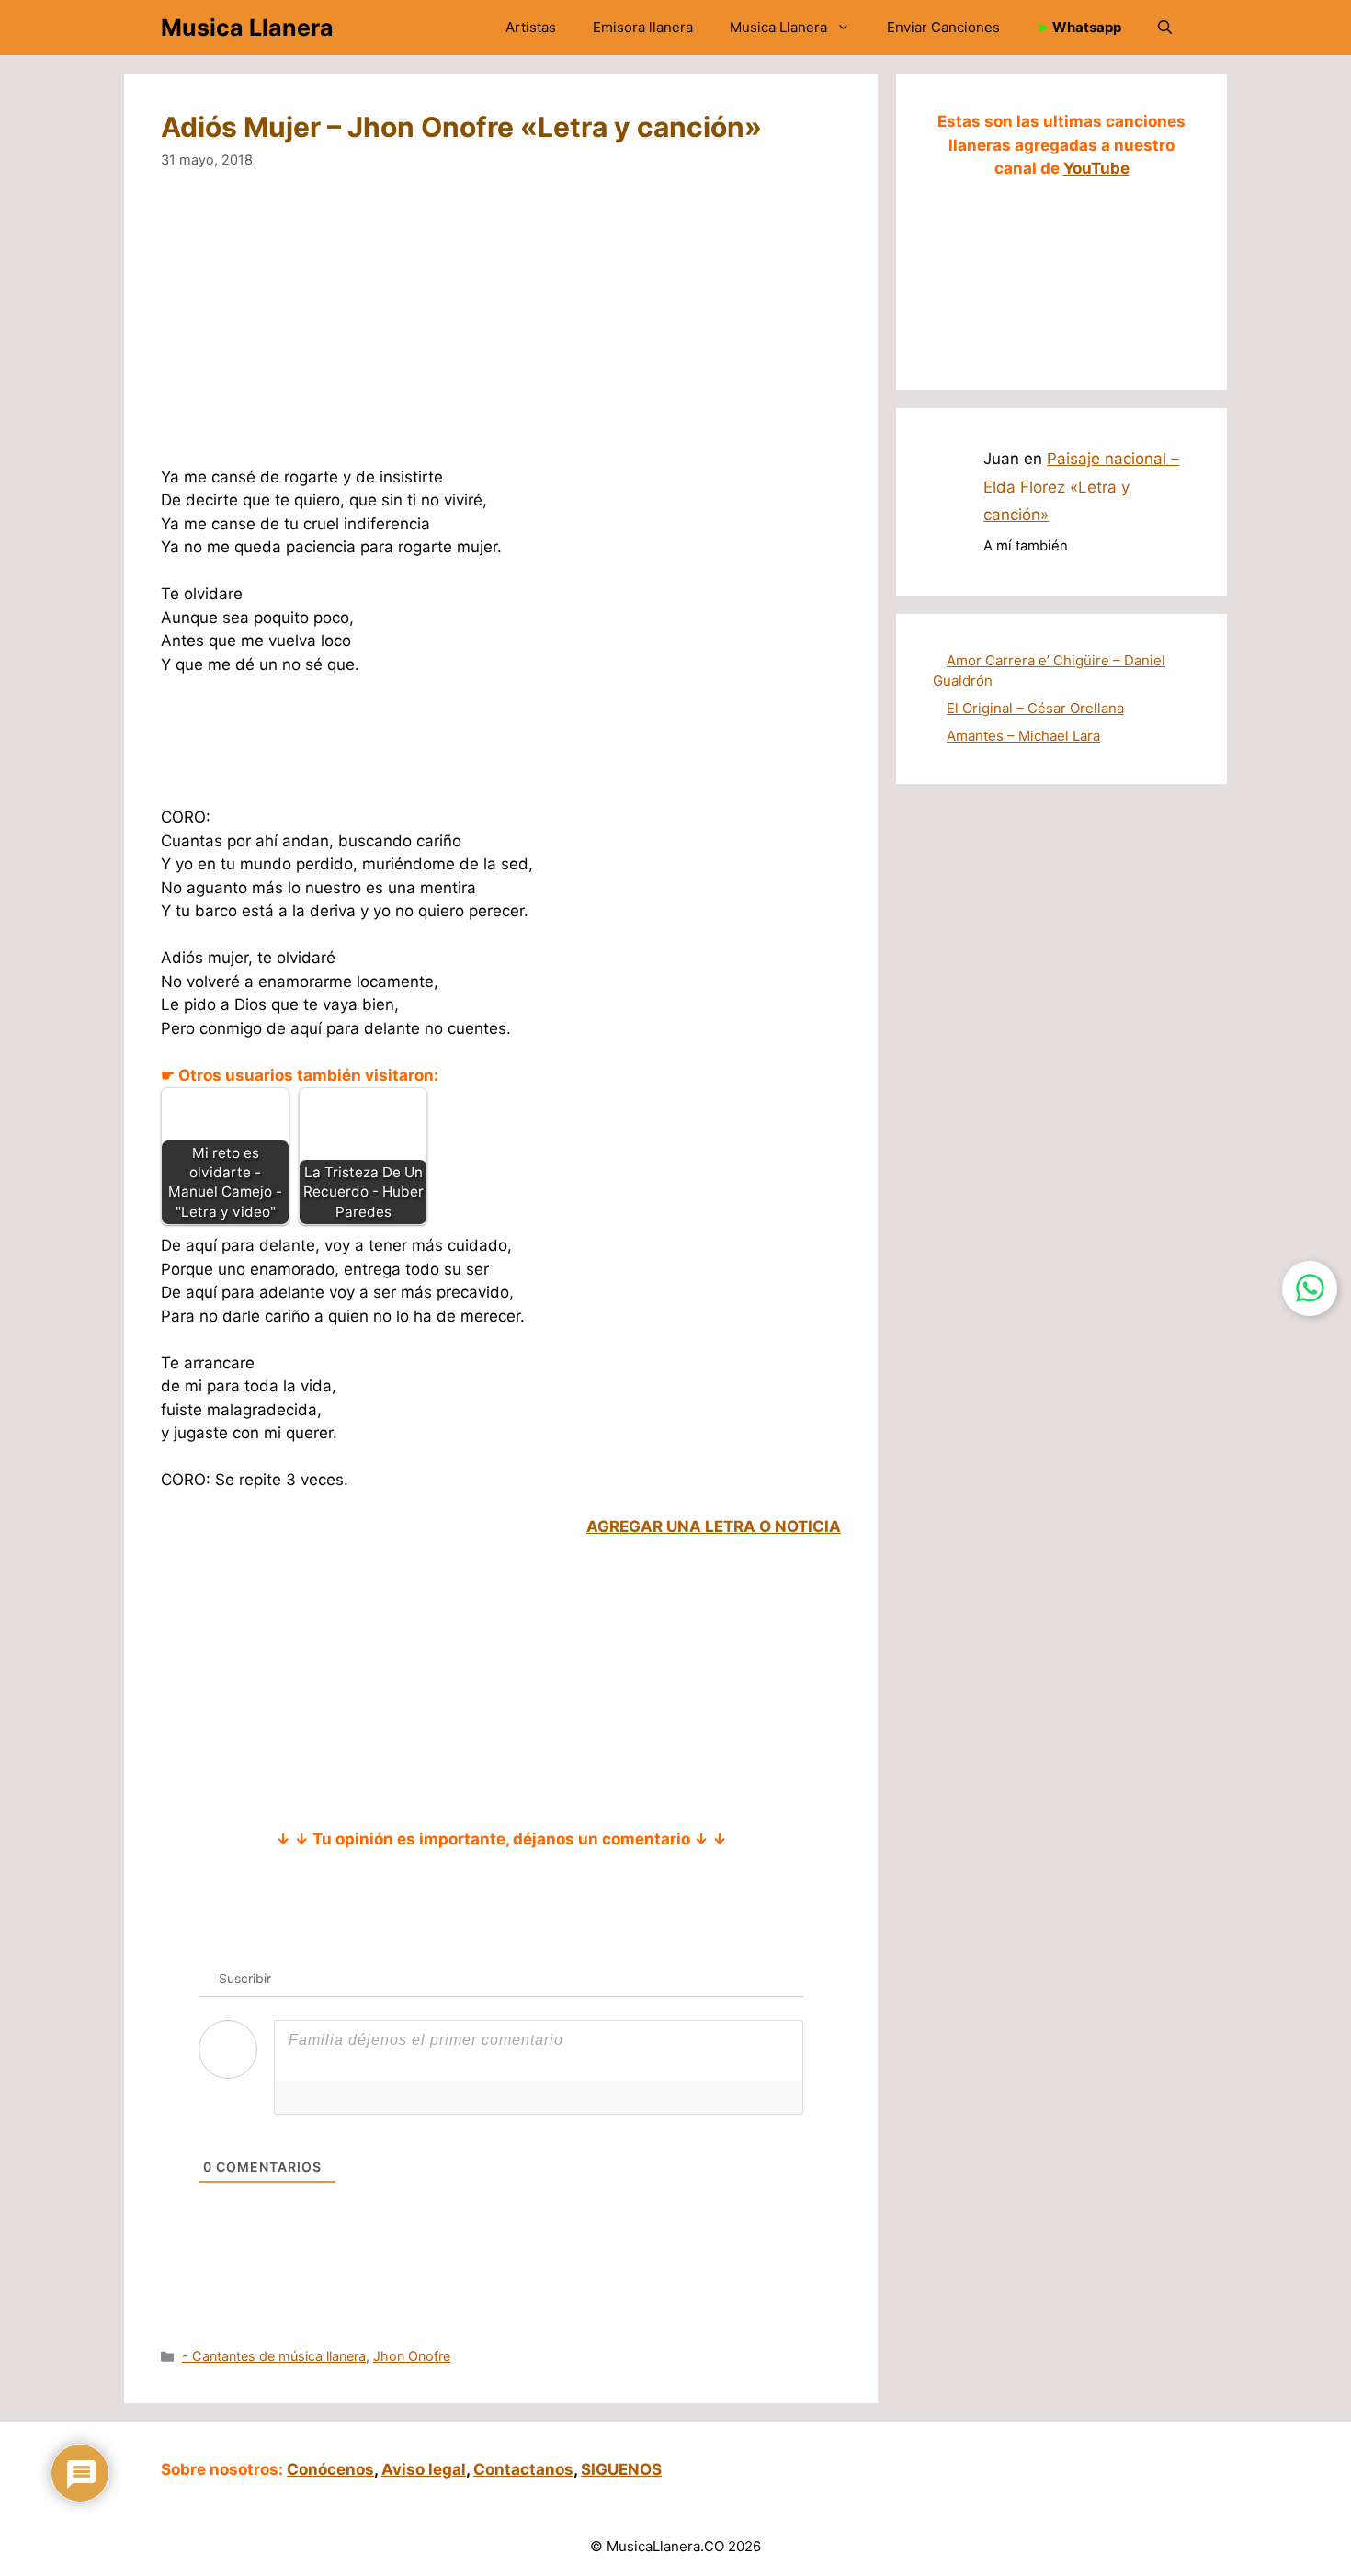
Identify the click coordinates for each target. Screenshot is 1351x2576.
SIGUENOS (621, 2469)
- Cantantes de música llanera (274, 2356)
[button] (1165, 28)
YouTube (1096, 168)
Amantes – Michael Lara (1023, 736)
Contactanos (523, 2469)
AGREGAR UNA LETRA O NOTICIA (714, 1526)
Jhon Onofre (412, 2356)
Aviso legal (424, 2469)
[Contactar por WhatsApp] (1310, 1288)
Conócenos (330, 2469)
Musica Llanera (247, 28)
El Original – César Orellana (1035, 708)
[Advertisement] (501, 330)
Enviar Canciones (943, 27)
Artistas (531, 27)
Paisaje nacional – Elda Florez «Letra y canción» (1081, 487)
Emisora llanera (643, 27)
